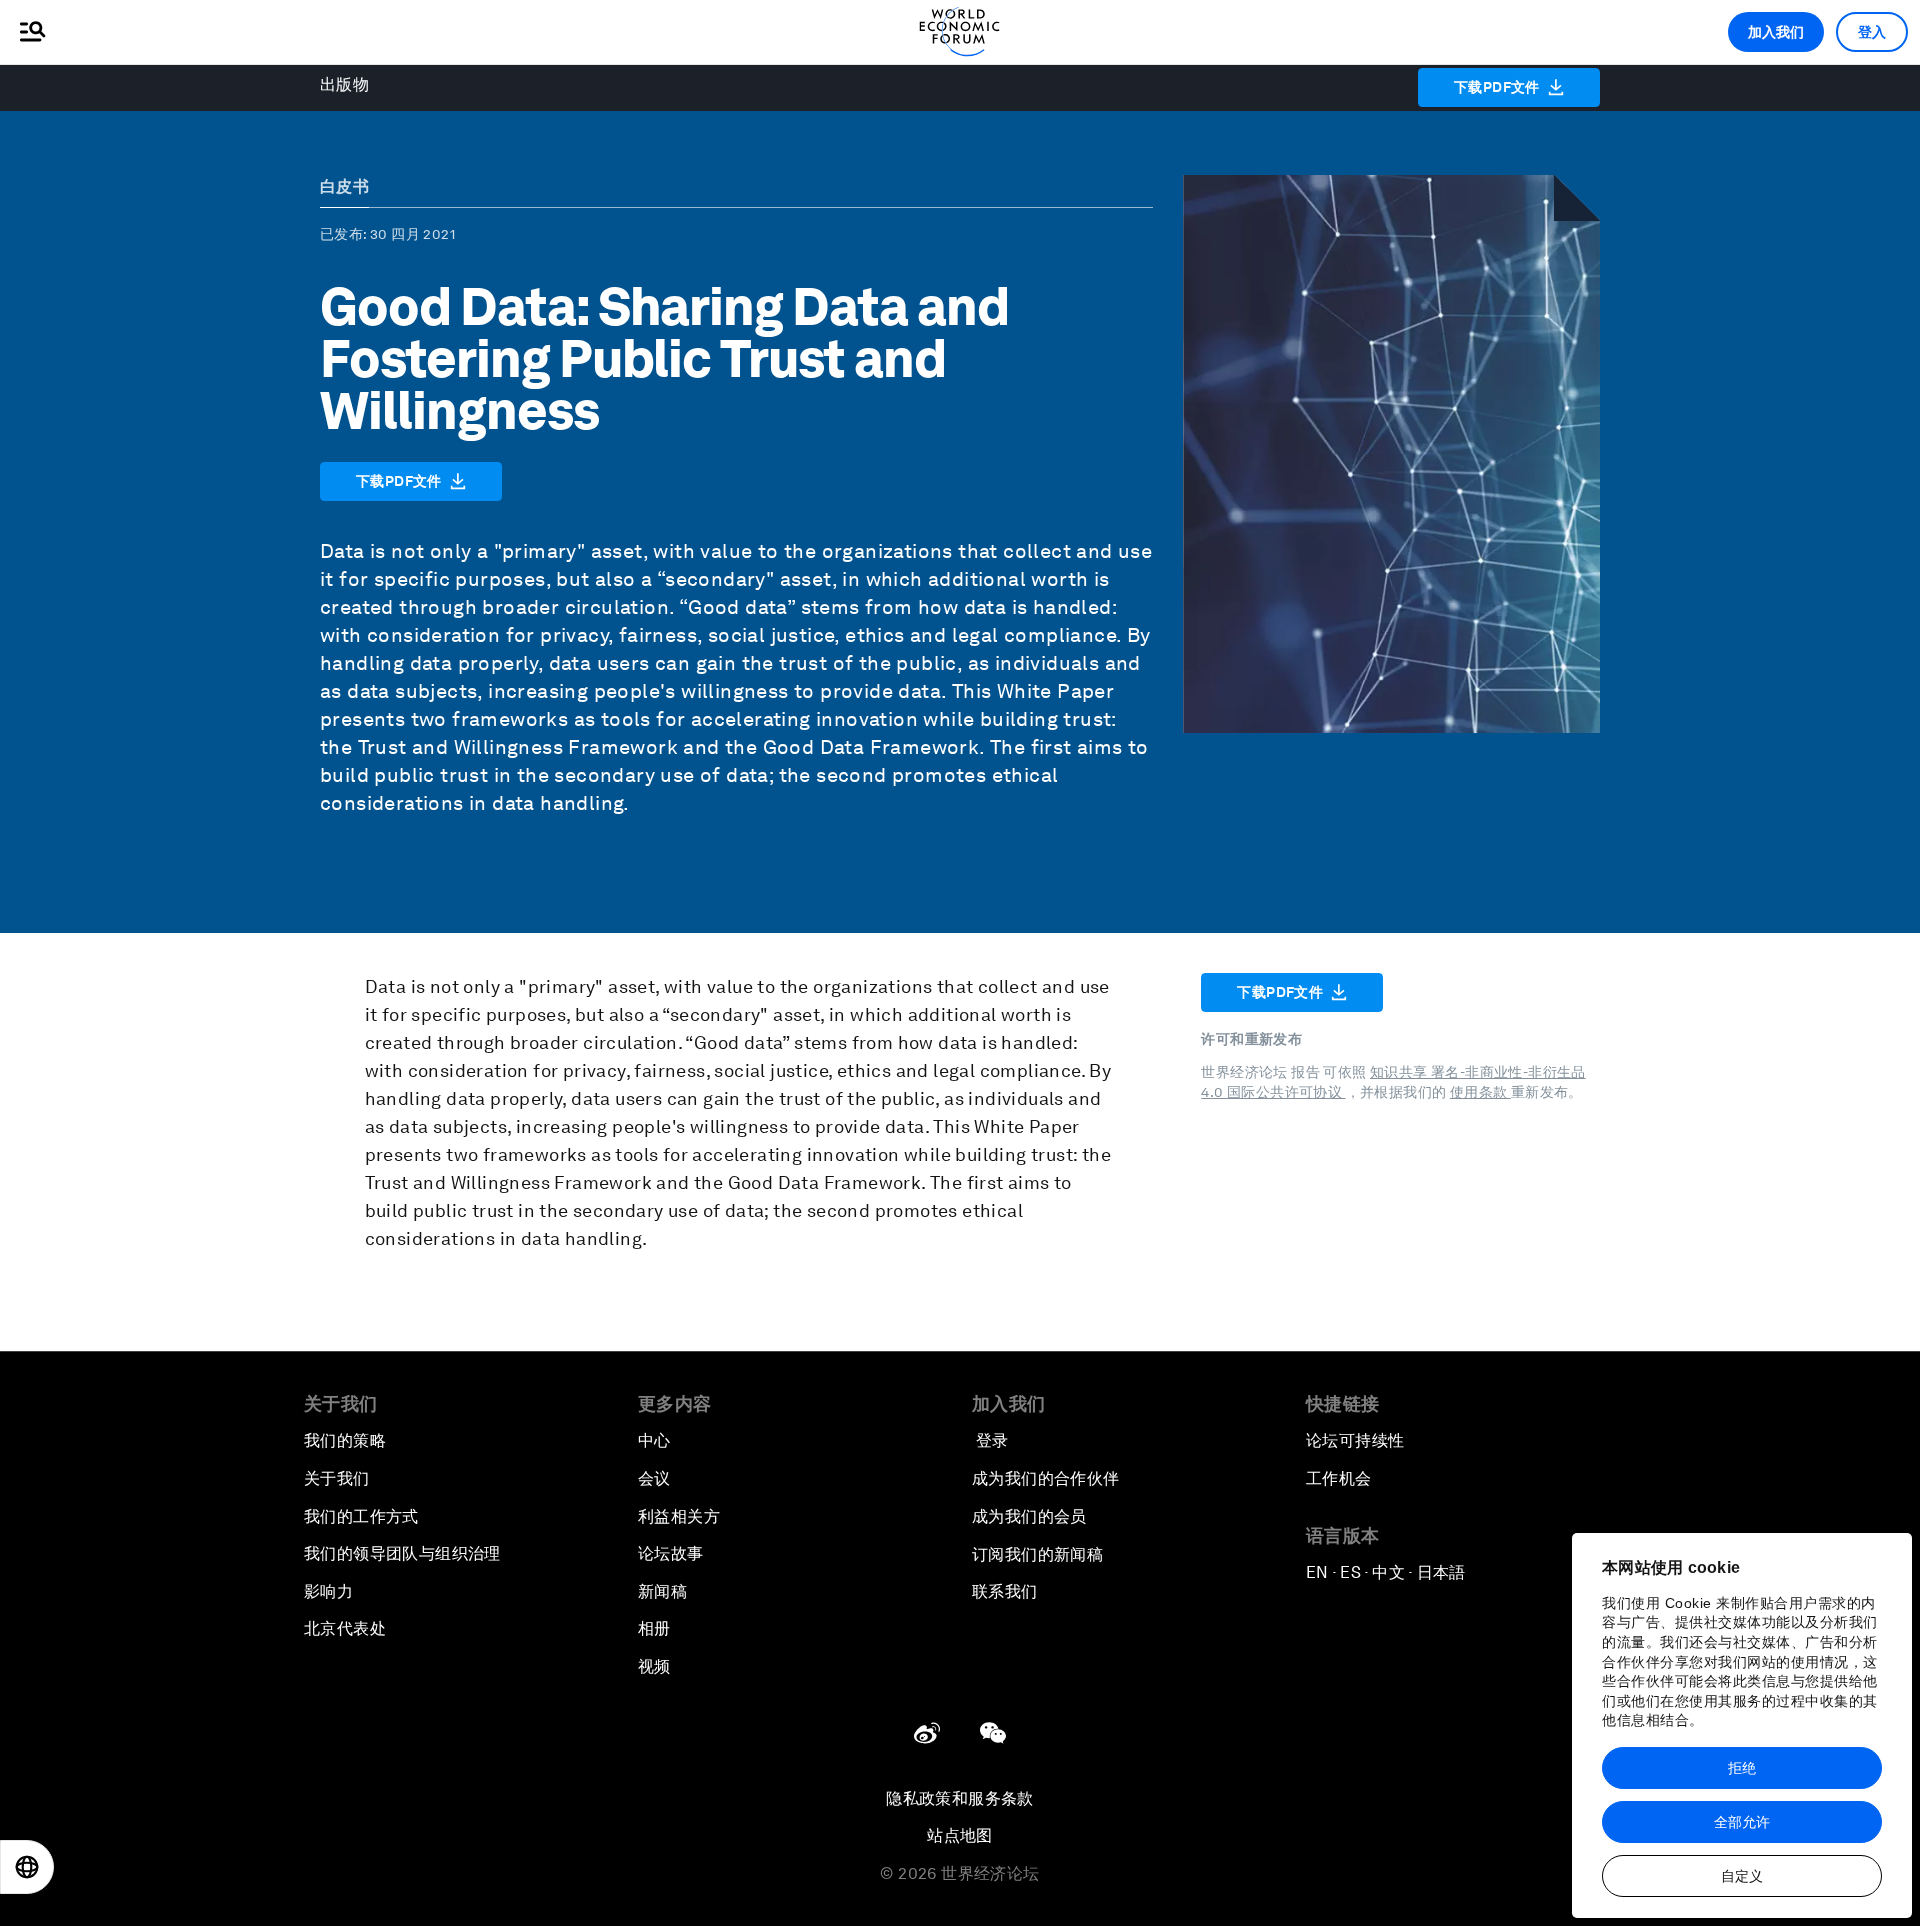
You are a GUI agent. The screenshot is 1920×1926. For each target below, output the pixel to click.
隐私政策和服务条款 (960, 1798)
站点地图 (960, 1835)
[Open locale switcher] (27, 1867)
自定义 (1742, 1876)
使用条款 (1480, 1092)
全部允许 (1742, 1822)
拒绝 (1742, 1768)
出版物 (344, 84)
